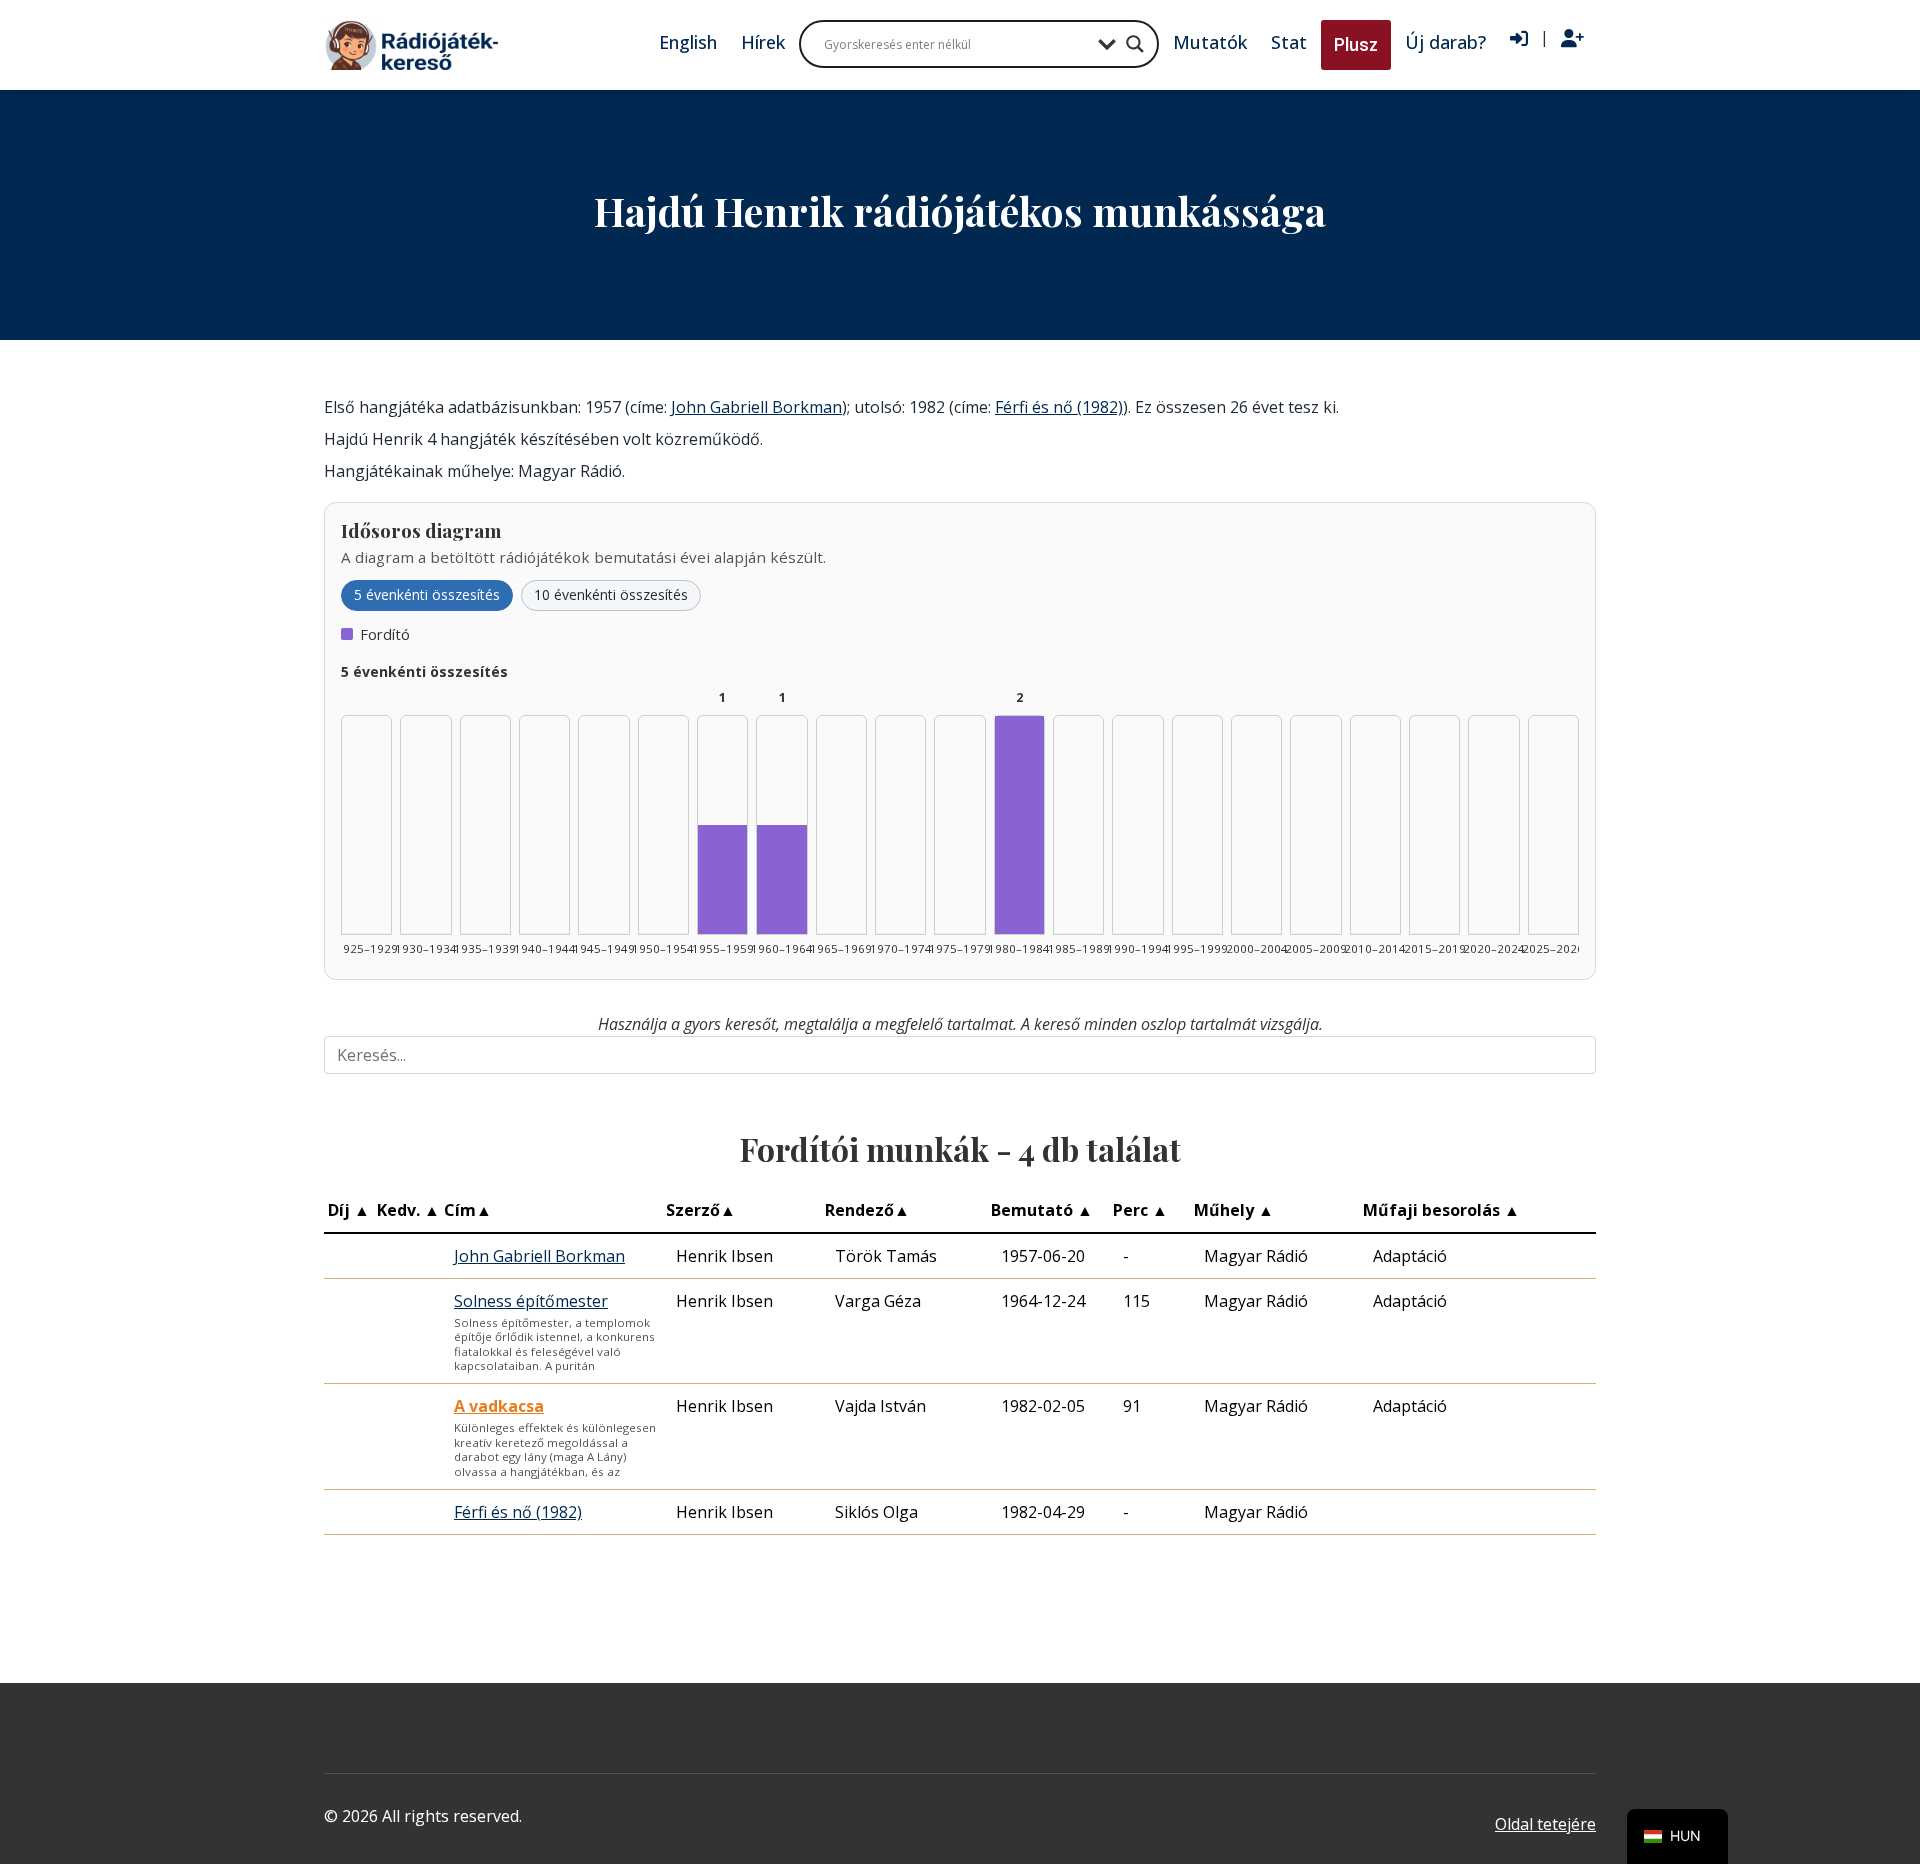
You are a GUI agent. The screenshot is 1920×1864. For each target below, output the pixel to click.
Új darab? (1445, 42)
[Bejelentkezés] (1519, 39)
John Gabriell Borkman (756, 407)
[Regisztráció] (1572, 39)
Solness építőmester (531, 1301)
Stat (1289, 42)
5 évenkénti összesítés (427, 594)
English (688, 42)
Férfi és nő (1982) (1059, 407)
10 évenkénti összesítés (611, 594)
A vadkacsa (499, 1406)
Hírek (763, 42)
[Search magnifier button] (1135, 44)
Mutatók (1210, 42)
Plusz (1356, 44)
